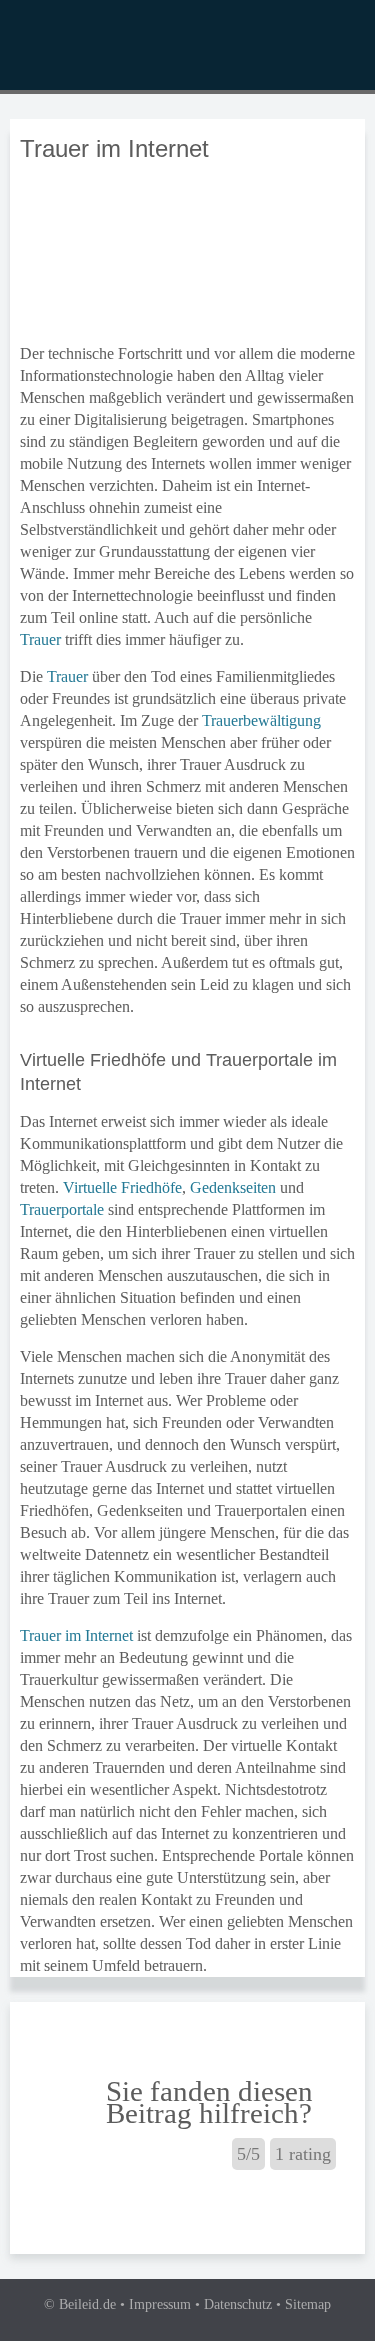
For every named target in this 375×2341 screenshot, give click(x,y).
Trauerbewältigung (261, 720)
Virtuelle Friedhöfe (122, 1187)
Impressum (160, 2304)
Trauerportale (62, 1209)
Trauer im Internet (76, 1635)
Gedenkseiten (233, 1187)
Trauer (40, 639)
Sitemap (308, 2304)
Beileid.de (87, 2304)
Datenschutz (238, 2304)
